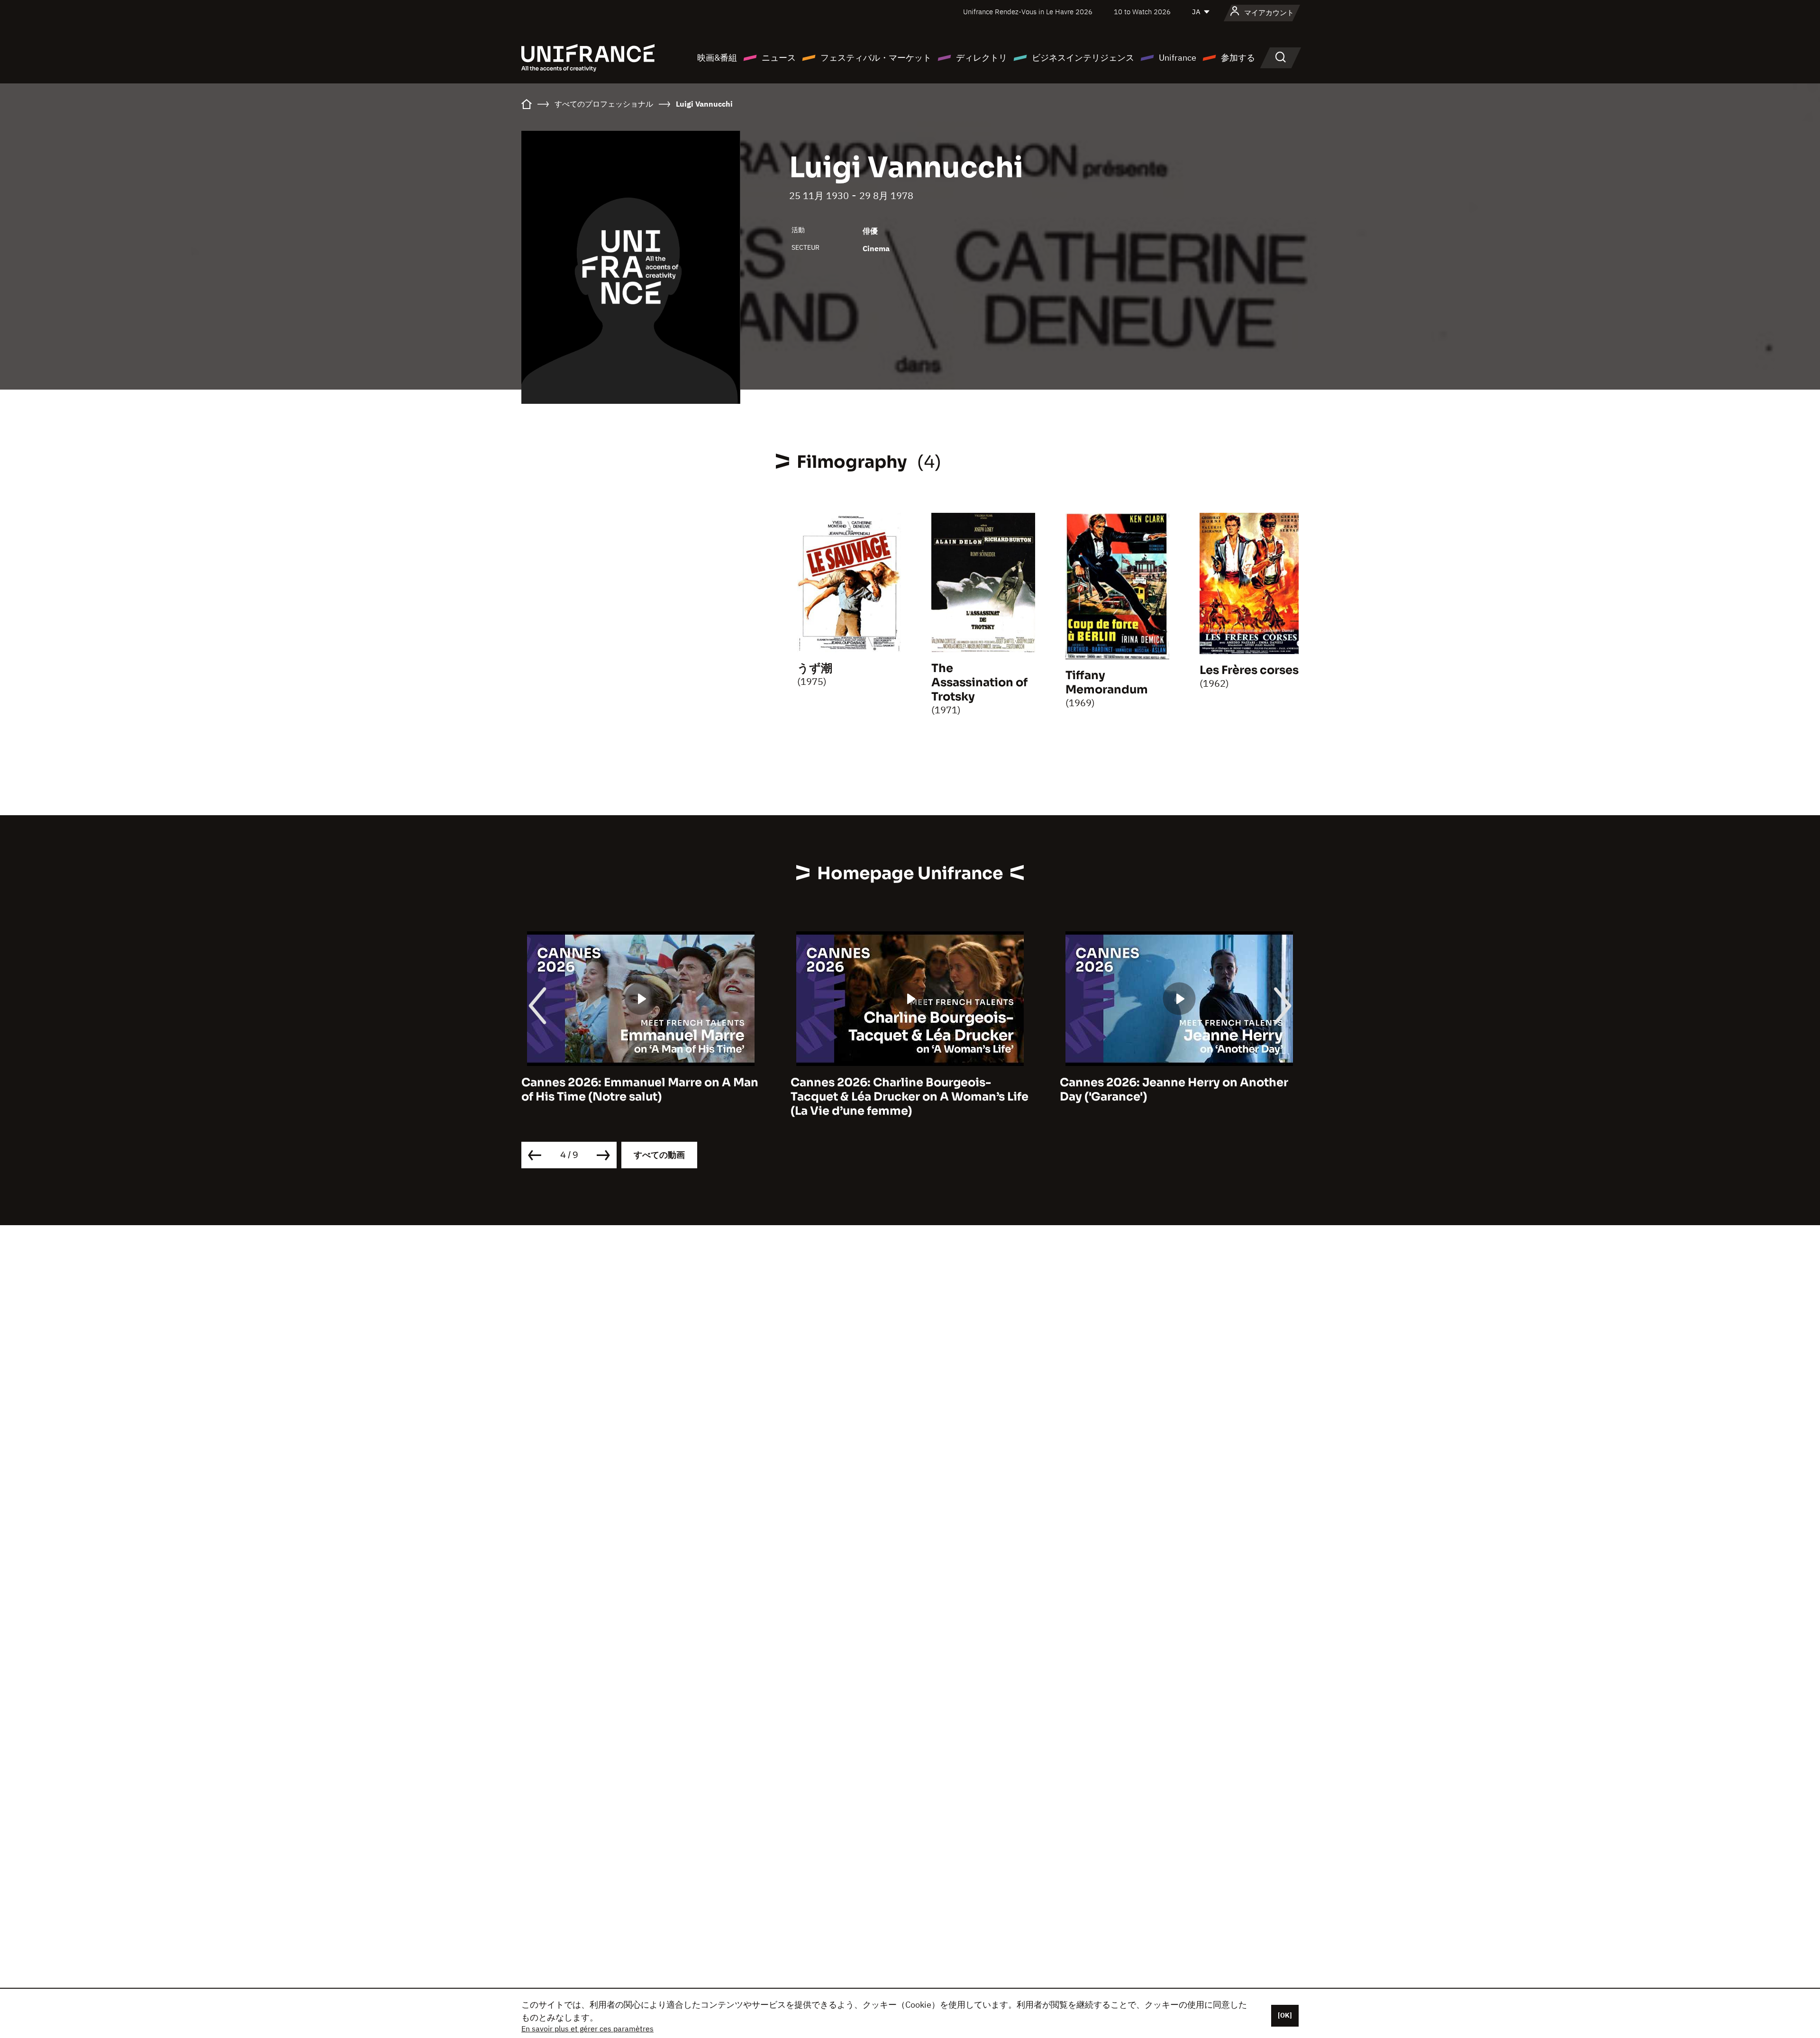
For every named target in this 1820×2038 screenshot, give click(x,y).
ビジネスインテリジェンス (1083, 58)
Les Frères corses (1249, 670)
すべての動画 (659, 1155)
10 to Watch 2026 (1142, 12)
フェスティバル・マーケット (876, 58)
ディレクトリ (982, 58)
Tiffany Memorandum (1107, 682)
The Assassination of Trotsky (979, 682)
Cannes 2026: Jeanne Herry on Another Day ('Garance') (905, 1090)
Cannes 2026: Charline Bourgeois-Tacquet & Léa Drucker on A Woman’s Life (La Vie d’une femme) (640, 1097)
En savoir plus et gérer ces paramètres (587, 2029)
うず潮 (815, 668)
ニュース (779, 58)
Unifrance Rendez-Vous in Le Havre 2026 (1028, 12)
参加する (1238, 58)
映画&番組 (717, 58)
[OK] (1285, 2015)
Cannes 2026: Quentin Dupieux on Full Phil (1171, 1090)
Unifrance (1178, 58)
